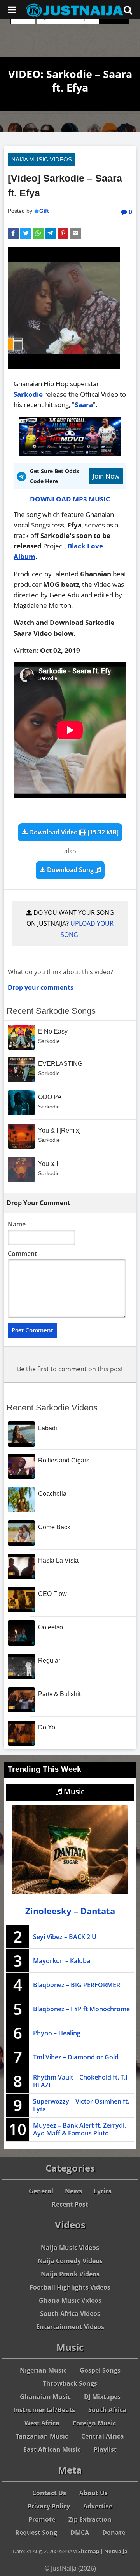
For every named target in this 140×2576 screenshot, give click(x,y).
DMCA (80, 2533)
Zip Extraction (90, 2519)
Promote (42, 2519)
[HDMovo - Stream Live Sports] (70, 453)
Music (73, 1792)
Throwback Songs (70, 2383)
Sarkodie (28, 394)
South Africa (108, 2410)
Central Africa (103, 2436)
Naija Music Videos (42, 159)
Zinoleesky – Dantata (70, 1911)
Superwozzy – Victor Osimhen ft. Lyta (81, 2105)
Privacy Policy (49, 2506)
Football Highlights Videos (70, 2287)
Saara (84, 405)
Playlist (105, 2449)
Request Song (36, 2533)
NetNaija (116, 2551)
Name (17, 1224)
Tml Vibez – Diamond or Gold (76, 2057)
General (41, 2191)
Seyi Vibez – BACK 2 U (65, 1937)
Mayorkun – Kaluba (62, 1961)
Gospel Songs (100, 2370)
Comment (22, 1254)
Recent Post (70, 2204)
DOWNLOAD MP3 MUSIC (70, 499)
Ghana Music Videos (70, 2300)
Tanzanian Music (42, 2436)
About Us (94, 2493)
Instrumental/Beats (44, 2410)
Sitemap (89, 2551)
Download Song (70, 870)
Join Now (106, 476)
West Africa (42, 2423)
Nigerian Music (43, 2370)
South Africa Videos (70, 2314)
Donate (114, 2533)
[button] (13, 234)
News (73, 2191)
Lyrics (103, 2191)
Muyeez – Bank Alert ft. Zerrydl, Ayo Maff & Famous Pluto (80, 2129)
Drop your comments (41, 987)
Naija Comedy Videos (70, 2261)
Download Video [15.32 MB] (73, 832)
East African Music (52, 2449)
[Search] (128, 10)
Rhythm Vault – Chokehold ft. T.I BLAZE (80, 2081)
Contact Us (49, 2493)
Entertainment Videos (70, 2327)
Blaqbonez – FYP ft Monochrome (81, 2009)
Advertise (98, 2506)
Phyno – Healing (57, 2033)
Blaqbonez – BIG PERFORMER (77, 1985)
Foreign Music (94, 2423)
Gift (44, 211)
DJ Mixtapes (102, 2397)
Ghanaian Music (45, 2397)
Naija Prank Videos (70, 2274)
